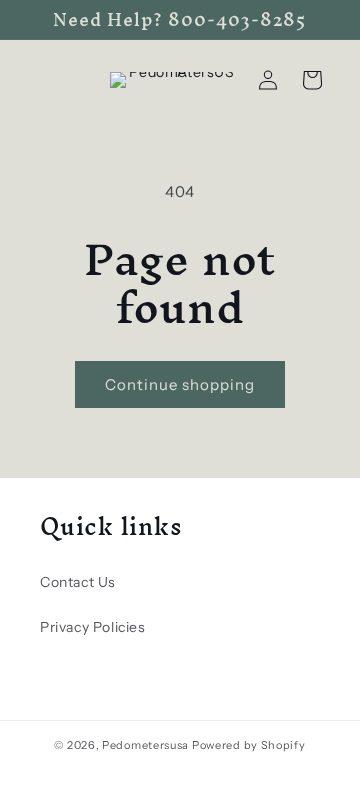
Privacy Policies (93, 627)
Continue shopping (180, 384)
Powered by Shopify (249, 745)
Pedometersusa (145, 745)
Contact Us (78, 582)
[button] (312, 80)
